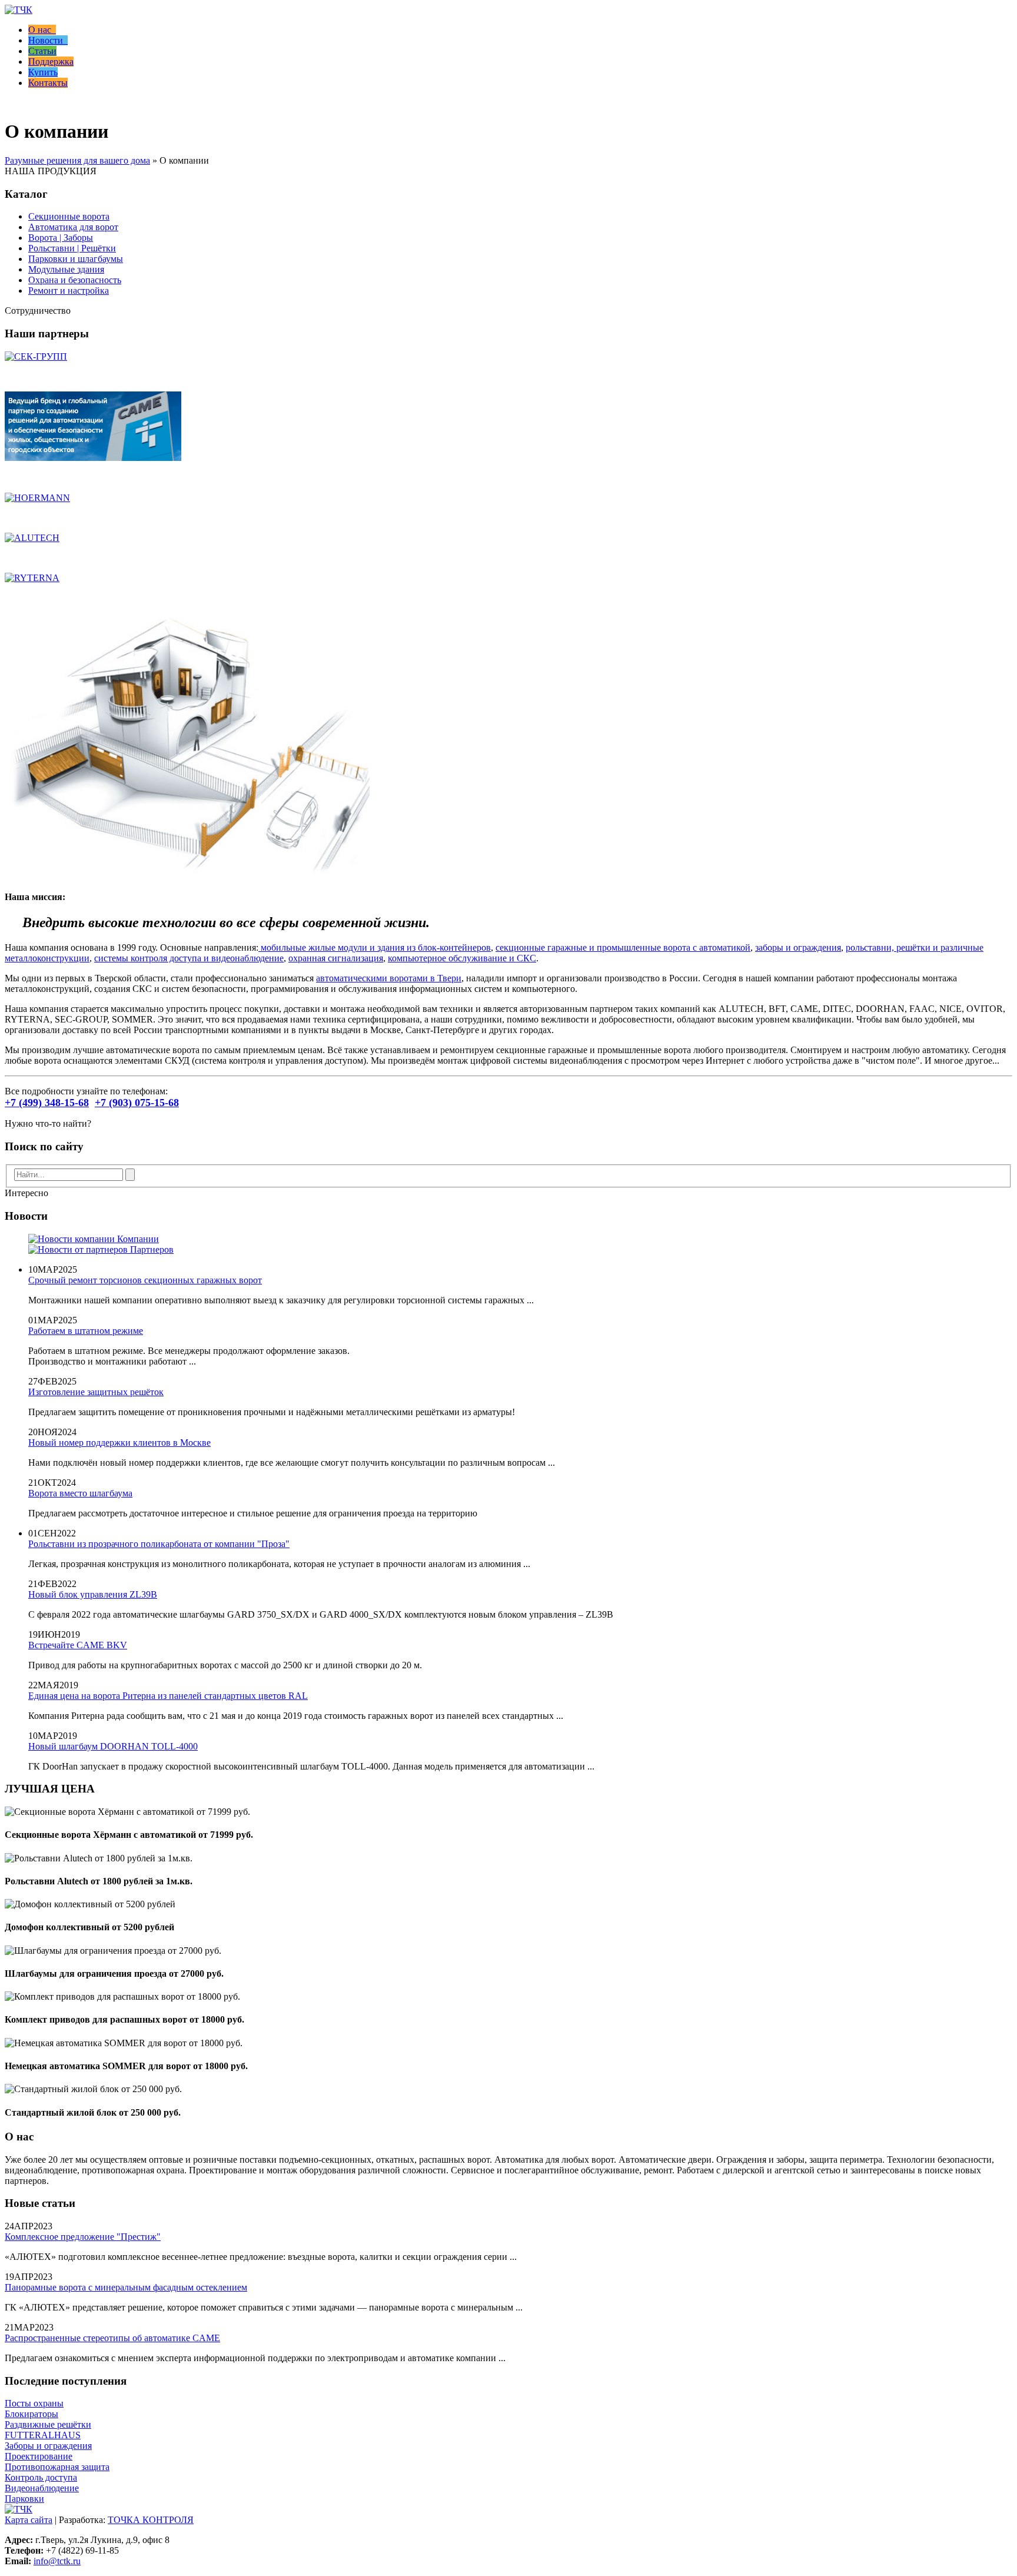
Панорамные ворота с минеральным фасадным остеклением (126, 2287)
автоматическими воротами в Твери (389, 978)
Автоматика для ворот (73, 227)
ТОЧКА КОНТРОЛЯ (151, 2520)
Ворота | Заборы (61, 238)
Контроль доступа (41, 2477)
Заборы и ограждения (48, 2446)
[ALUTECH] (32, 538)
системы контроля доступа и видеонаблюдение (189, 958)
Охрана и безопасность (75, 280)
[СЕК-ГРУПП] (36, 356)
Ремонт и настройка (69, 291)
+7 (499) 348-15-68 (47, 1103)
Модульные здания (66, 269)
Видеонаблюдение (42, 2488)
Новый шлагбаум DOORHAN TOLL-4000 (113, 1746)
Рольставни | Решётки (72, 248)
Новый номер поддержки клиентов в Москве (119, 1443)
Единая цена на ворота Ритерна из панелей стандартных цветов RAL (168, 1696)
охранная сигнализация (336, 958)
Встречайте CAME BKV (78, 1645)
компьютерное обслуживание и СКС (462, 958)
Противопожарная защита (57, 2467)
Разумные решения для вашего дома (77, 160)
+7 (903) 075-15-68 (137, 1103)
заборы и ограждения (798, 947)
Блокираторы (31, 2414)
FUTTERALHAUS (43, 2435)
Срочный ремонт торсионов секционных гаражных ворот (145, 1280)
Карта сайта (29, 2520)
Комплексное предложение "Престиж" (83, 2237)
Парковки (24, 2499)
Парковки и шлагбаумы (76, 259)
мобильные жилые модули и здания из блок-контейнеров (375, 947)
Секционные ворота (69, 216)
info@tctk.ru (57, 2561)
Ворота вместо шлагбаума (80, 1493)
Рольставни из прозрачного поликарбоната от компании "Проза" (159, 1544)
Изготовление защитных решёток (96, 1392)
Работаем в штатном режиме (86, 1331)
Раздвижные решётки (48, 2424)
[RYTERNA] (32, 578)
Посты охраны (34, 2403)
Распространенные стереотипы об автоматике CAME (112, 2338)
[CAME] (93, 458)
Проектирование (39, 2456)
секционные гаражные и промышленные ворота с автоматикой (623, 947)
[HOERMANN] (37, 498)
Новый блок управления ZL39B (93, 1594)
